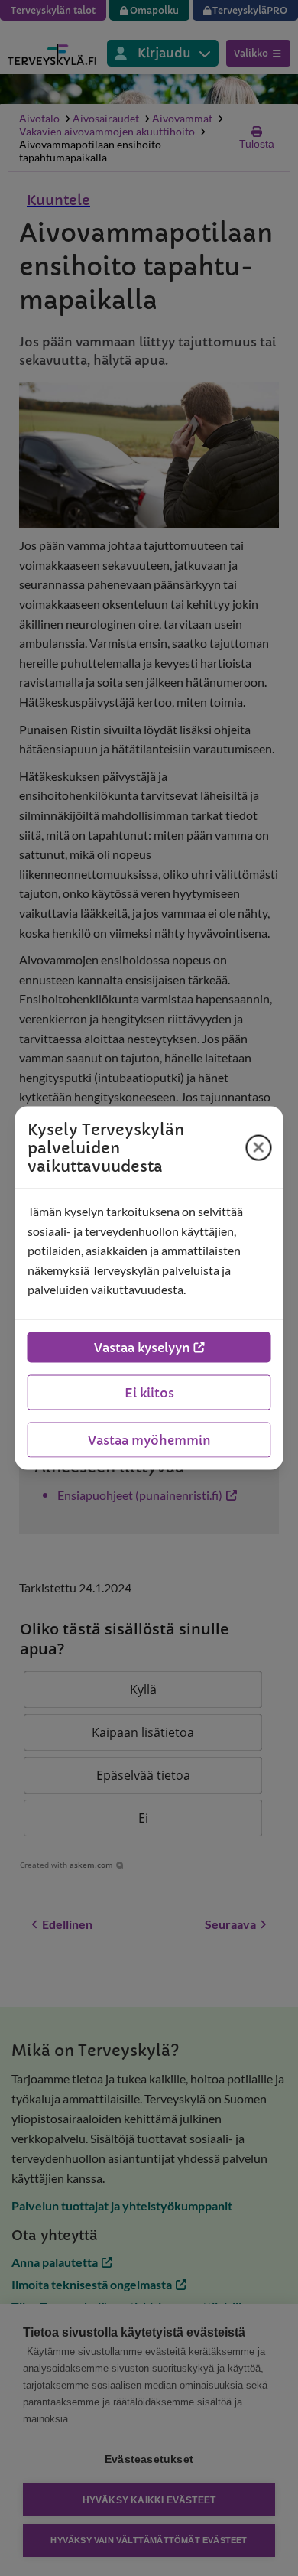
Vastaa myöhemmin (149, 1439)
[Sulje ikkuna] (259, 1147)
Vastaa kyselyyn (142, 1347)
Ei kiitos (149, 1392)
